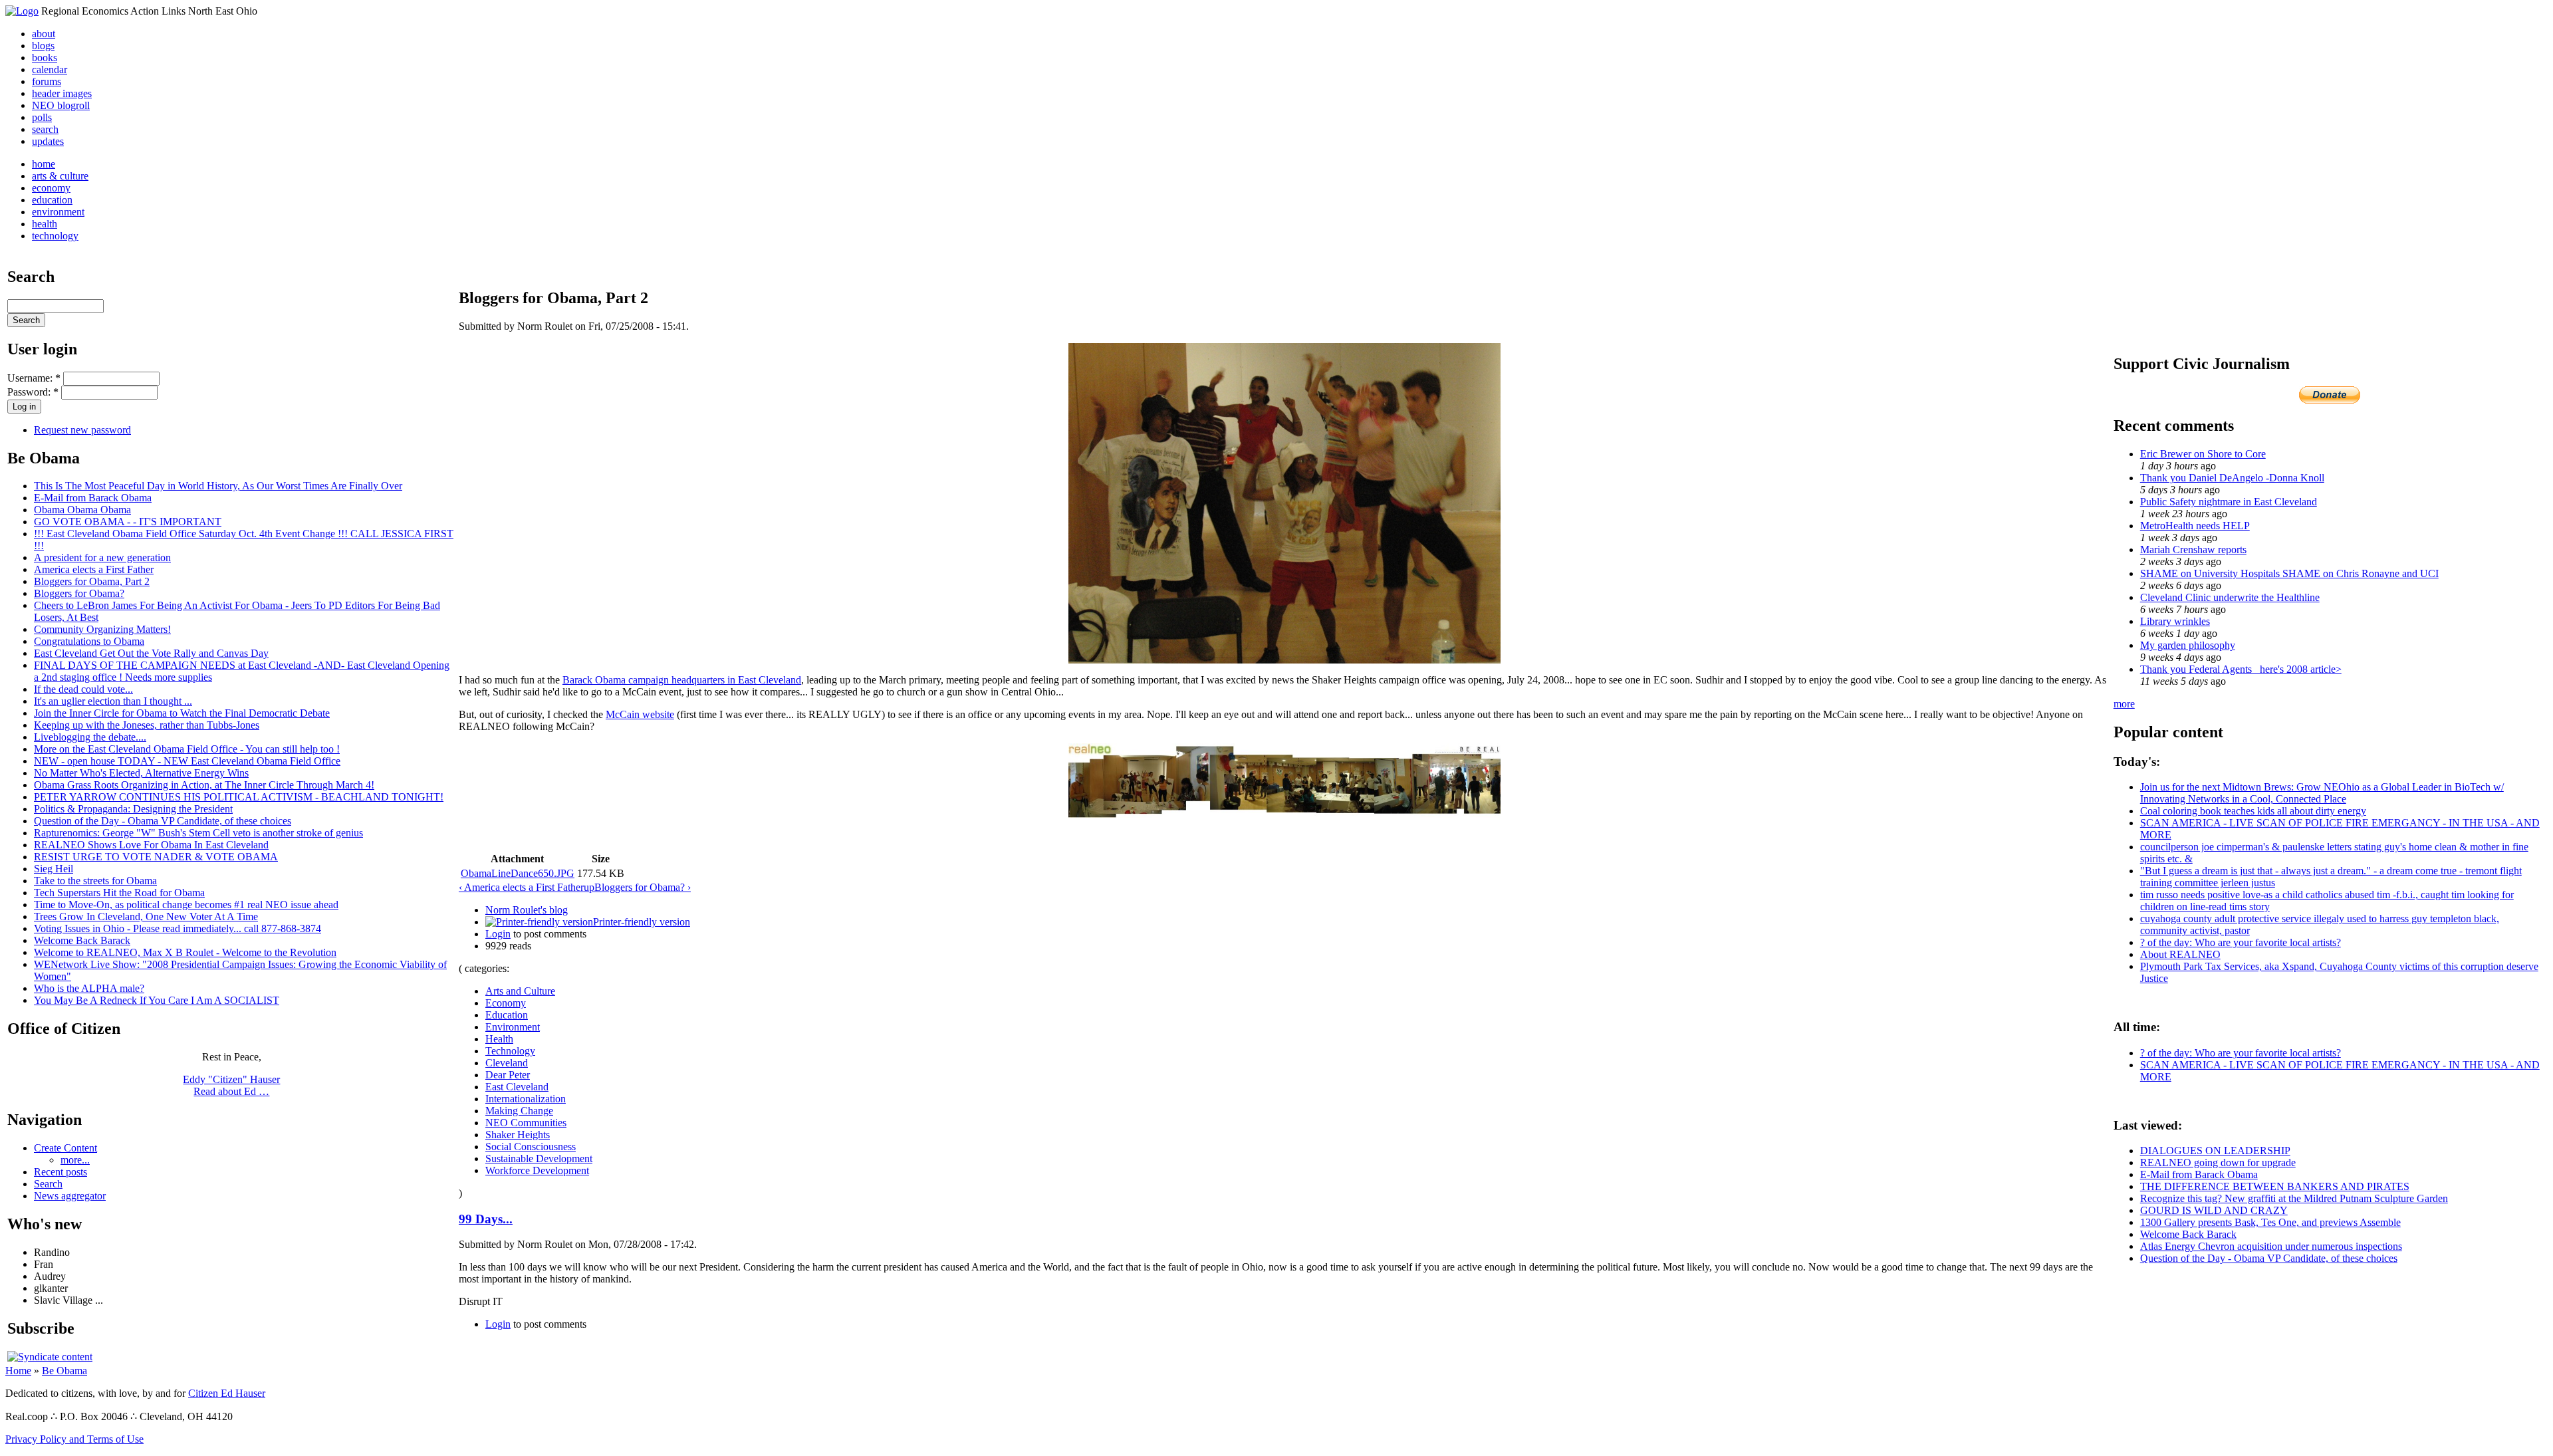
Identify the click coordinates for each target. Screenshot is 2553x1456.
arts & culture (60, 176)
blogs (43, 46)
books (45, 58)
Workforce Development (537, 1170)
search (45, 129)
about (44, 34)
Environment (513, 1027)
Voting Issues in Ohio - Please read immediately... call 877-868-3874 (178, 928)
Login (498, 934)
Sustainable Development (539, 1158)
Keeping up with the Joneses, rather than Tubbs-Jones (147, 725)
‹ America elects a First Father (521, 887)
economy (51, 188)
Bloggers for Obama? (79, 593)
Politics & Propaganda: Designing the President (133, 809)
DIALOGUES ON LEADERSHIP (2215, 1151)
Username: (34, 378)
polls (42, 117)
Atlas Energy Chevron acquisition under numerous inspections (2271, 1246)
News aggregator (70, 1196)
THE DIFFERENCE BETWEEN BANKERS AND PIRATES (2275, 1186)
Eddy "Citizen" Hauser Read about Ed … (231, 1085)
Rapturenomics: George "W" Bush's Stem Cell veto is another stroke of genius (198, 833)
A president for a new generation (102, 557)
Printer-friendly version (642, 922)
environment (58, 212)
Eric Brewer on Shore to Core (2203, 454)
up (589, 887)
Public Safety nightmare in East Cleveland (2229, 502)
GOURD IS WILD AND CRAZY (2214, 1210)
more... (75, 1160)
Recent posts (61, 1172)
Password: (33, 392)
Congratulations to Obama (89, 641)
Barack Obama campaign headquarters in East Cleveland (682, 680)
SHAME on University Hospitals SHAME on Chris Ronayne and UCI (2289, 573)
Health (499, 1039)
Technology (510, 1051)
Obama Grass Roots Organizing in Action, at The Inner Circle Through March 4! (204, 785)
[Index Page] (22, 11)
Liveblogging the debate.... (90, 737)
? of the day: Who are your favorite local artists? (2241, 942)
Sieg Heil (54, 869)
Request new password (82, 430)
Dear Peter (508, 1075)
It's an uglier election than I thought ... (113, 701)
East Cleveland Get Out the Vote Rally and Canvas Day (151, 653)
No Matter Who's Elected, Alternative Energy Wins (141, 773)
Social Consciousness (531, 1147)
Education (507, 1015)
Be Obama (64, 1371)
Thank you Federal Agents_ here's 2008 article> (2241, 669)
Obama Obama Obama (82, 510)
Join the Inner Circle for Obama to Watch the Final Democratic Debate (182, 713)
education (52, 200)
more (2124, 704)
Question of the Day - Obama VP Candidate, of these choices (163, 821)
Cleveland (507, 1063)
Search (48, 1184)
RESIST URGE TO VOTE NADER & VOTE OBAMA (156, 857)
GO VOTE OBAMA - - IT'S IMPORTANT (128, 522)
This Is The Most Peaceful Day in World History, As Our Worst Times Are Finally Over (218, 486)
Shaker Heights (518, 1135)
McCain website (640, 714)
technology (55, 236)
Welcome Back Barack (82, 940)
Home (18, 1371)
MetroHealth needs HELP (2195, 526)
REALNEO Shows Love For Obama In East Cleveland (151, 845)
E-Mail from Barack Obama (93, 498)
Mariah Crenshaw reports (2193, 549)
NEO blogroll (61, 105)
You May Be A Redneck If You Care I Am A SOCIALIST (157, 1000)
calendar (50, 69)
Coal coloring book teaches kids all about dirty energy (2253, 811)
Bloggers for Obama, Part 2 (92, 581)
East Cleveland (517, 1087)
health (45, 224)
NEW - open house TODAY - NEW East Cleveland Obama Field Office (187, 761)
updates (48, 141)
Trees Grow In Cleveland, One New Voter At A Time (146, 916)
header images (62, 93)
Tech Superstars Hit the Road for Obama (119, 893)
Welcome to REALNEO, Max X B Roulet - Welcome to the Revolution (185, 952)
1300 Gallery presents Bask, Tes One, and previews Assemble (2270, 1222)
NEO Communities (526, 1123)
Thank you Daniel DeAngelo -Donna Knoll (2232, 478)
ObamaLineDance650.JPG (518, 873)
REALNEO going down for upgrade (2218, 1162)
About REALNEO (2180, 954)
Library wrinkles (2175, 621)
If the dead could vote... (83, 689)
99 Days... (486, 1219)
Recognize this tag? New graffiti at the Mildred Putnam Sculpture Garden (2294, 1198)
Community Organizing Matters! (102, 629)
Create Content (65, 1148)
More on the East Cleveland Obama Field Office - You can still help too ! (187, 749)
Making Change (519, 1111)
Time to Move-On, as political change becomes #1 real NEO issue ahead (186, 905)
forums (47, 81)
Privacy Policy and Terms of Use (74, 1439)
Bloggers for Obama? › (643, 887)
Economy (506, 1003)
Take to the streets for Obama (95, 881)
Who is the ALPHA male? (89, 988)
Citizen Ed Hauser (227, 1393)
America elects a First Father (94, 569)
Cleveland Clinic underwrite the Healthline (2230, 597)
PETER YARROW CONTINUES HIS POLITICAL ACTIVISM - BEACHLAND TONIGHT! (239, 797)
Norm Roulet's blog (527, 910)
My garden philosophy (2188, 645)
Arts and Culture (520, 991)
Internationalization (526, 1099)
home (44, 164)
